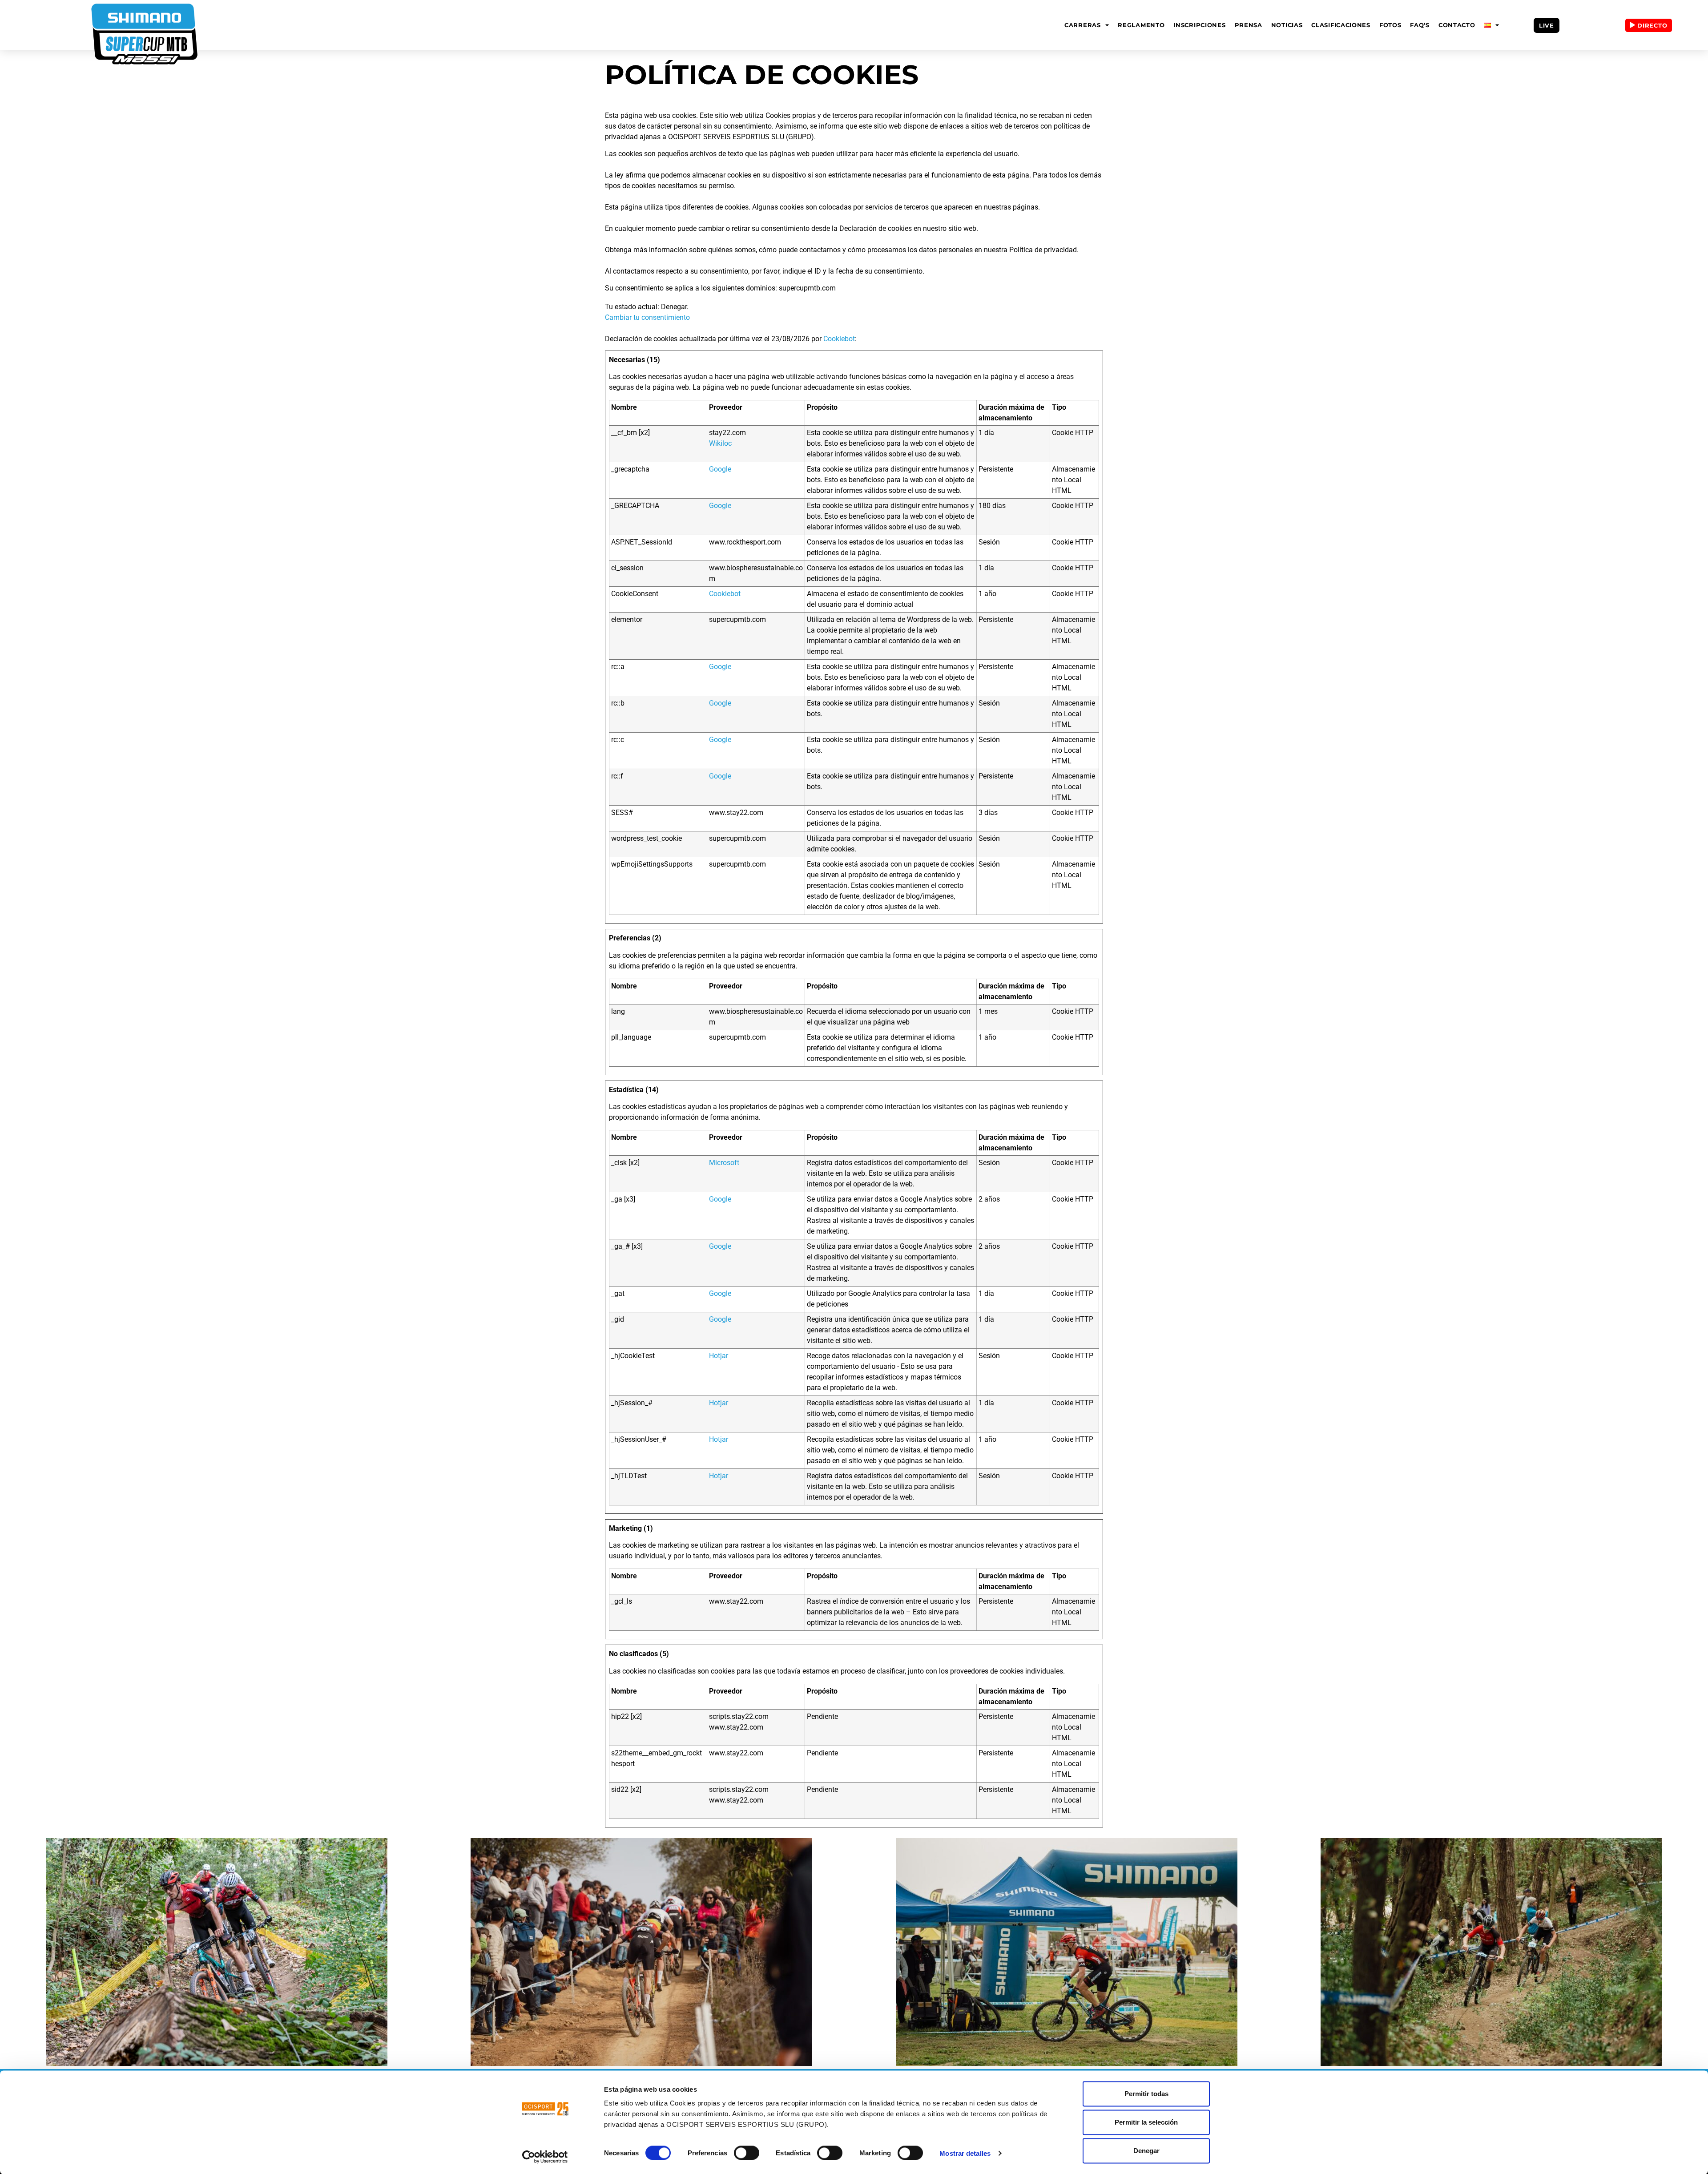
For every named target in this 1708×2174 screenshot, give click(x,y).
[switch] (747, 2153)
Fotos (1390, 25)
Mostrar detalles (965, 2153)
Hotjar (719, 1356)
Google (720, 469)
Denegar (1146, 2151)
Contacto (1457, 25)
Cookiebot (839, 339)
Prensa (1249, 25)
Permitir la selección (1146, 2122)
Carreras (1083, 25)
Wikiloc (720, 443)
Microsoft (724, 1163)
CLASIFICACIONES (1341, 25)
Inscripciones (1199, 25)
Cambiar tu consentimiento (647, 317)
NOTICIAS (1287, 25)
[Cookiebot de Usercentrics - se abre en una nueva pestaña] (545, 2157)
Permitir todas (1146, 2094)
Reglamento (1141, 25)
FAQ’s (1420, 25)
